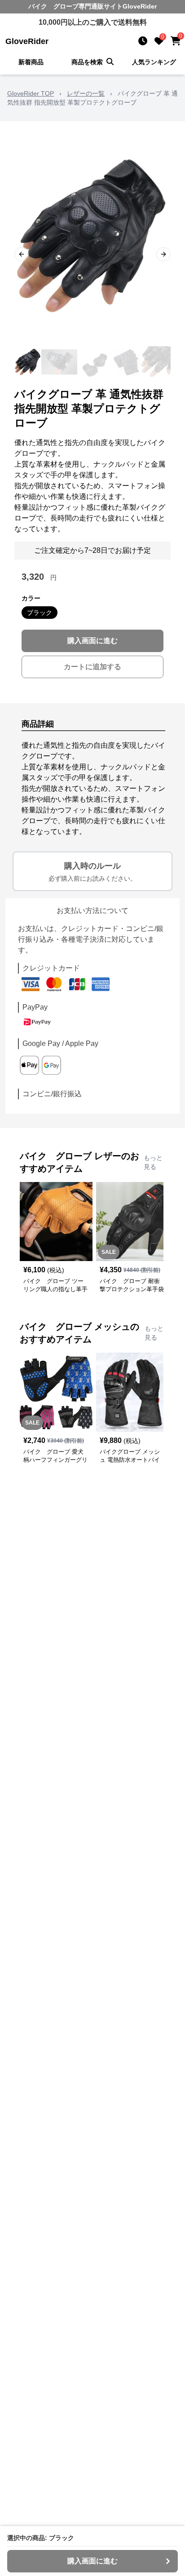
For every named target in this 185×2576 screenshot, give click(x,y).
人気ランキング (154, 62)
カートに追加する (92, 667)
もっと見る (153, 1162)
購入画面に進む (92, 641)
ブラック (40, 613)
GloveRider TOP (31, 93)
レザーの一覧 (86, 93)
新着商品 (31, 62)
